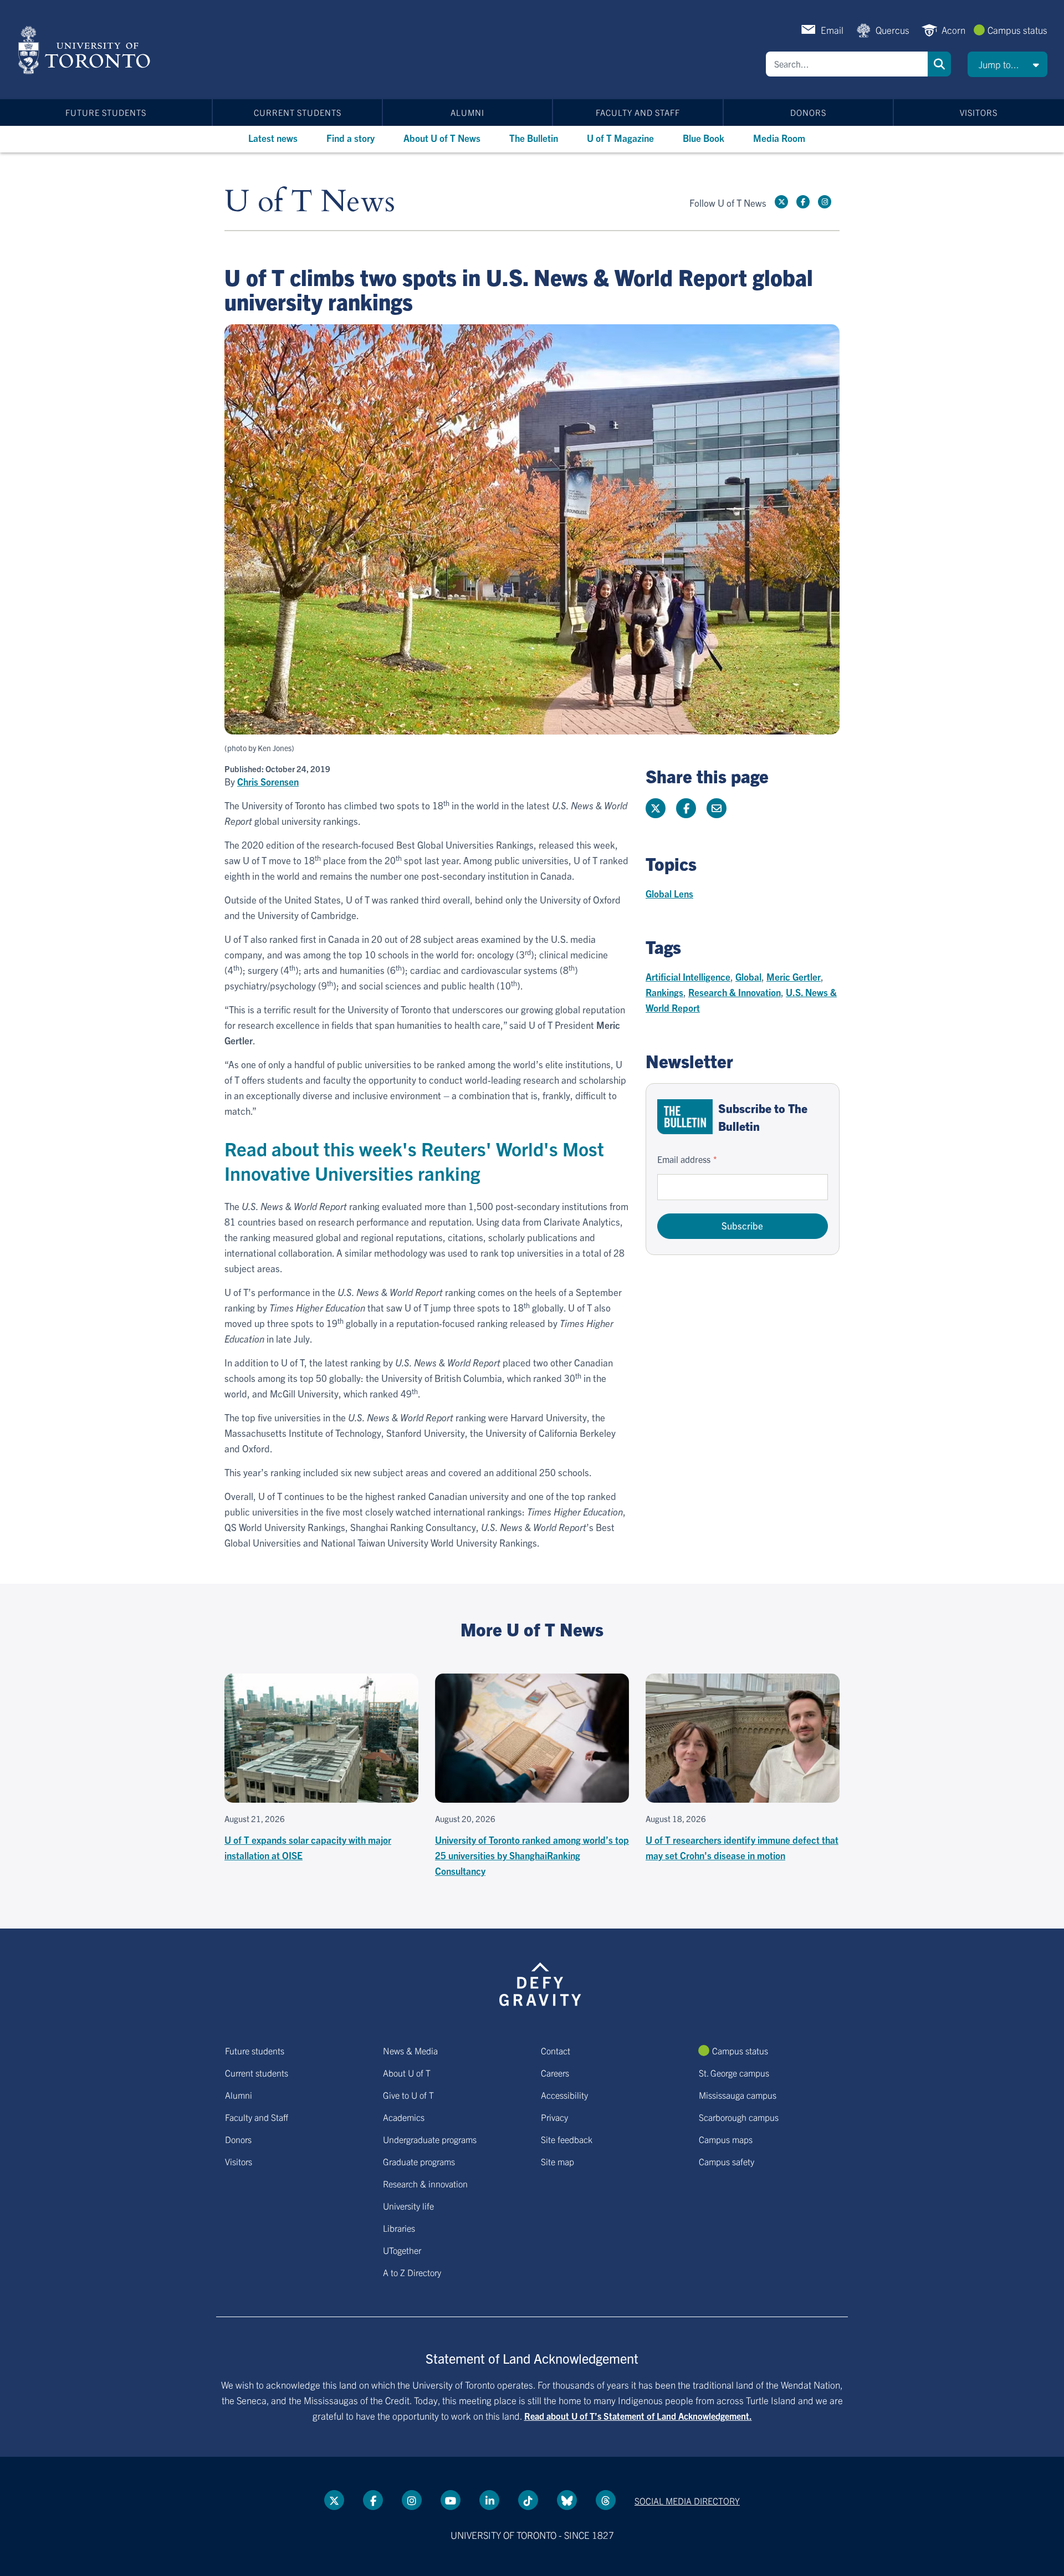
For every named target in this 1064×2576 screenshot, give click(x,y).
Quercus (892, 30)
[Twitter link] (781, 202)
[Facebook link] (803, 202)
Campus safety (727, 2161)
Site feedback (567, 2139)
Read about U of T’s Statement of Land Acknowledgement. (638, 2416)
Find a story (351, 138)
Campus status (1017, 30)
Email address (684, 1159)
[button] (1007, 64)
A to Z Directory (412, 2272)
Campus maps (726, 2139)
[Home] (86, 50)
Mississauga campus (738, 2095)
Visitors (979, 112)
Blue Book (704, 138)
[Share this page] (717, 808)
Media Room (779, 138)
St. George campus (734, 2073)
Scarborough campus (739, 2117)
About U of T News (442, 138)
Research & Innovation (735, 992)
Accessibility (564, 2095)
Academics (404, 2117)
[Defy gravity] (540, 1982)
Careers (555, 2073)
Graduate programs (419, 2161)
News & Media (410, 2050)
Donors (808, 112)
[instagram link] (825, 202)
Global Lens (669, 893)
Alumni (467, 112)
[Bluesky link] (567, 2500)
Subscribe (742, 1225)
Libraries (399, 2228)
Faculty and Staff (638, 112)
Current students (298, 112)
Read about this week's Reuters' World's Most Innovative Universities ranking (414, 1161)
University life (408, 2206)
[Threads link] (606, 2500)
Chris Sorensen (268, 782)
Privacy (554, 2117)
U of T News (310, 202)
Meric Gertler (794, 976)
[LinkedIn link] (489, 2500)
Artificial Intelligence (688, 976)
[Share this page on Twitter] (656, 808)
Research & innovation (425, 2184)
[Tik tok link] (528, 2500)
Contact (556, 2050)
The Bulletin (534, 138)
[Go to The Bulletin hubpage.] (685, 1117)
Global (748, 976)
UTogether (402, 2250)
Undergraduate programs (430, 2139)
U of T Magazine (620, 138)
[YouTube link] (451, 2500)
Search (939, 64)
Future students (106, 112)
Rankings (664, 992)
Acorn (953, 30)
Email (832, 30)
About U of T (407, 2073)
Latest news (273, 138)
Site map (557, 2161)
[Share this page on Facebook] (686, 808)
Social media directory (687, 2501)
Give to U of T (408, 2095)
